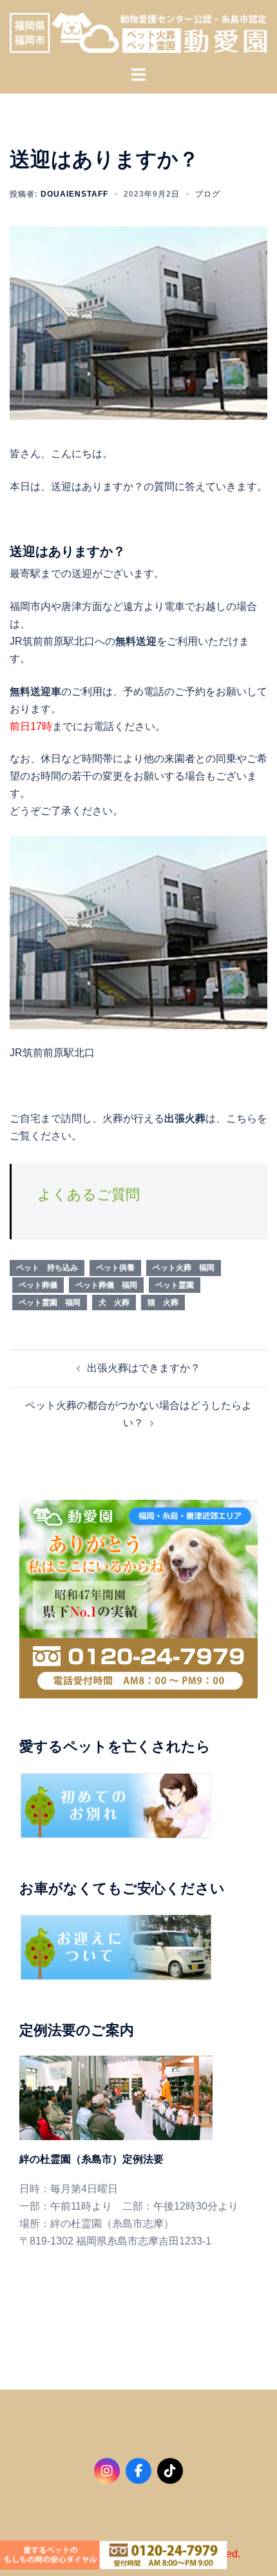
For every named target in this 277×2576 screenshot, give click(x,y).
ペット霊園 (175, 1285)
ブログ (208, 194)
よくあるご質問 (89, 1195)
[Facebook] (138, 2471)
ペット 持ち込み (47, 1268)
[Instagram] (107, 2471)
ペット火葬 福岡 (184, 1268)
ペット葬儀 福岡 (106, 1285)
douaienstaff (74, 194)
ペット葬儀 (38, 1285)
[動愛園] (138, 32)
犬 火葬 (114, 1303)
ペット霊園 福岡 (50, 1303)
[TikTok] (170, 2471)
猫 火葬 (163, 1303)
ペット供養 (115, 1268)
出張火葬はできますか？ (144, 1368)
